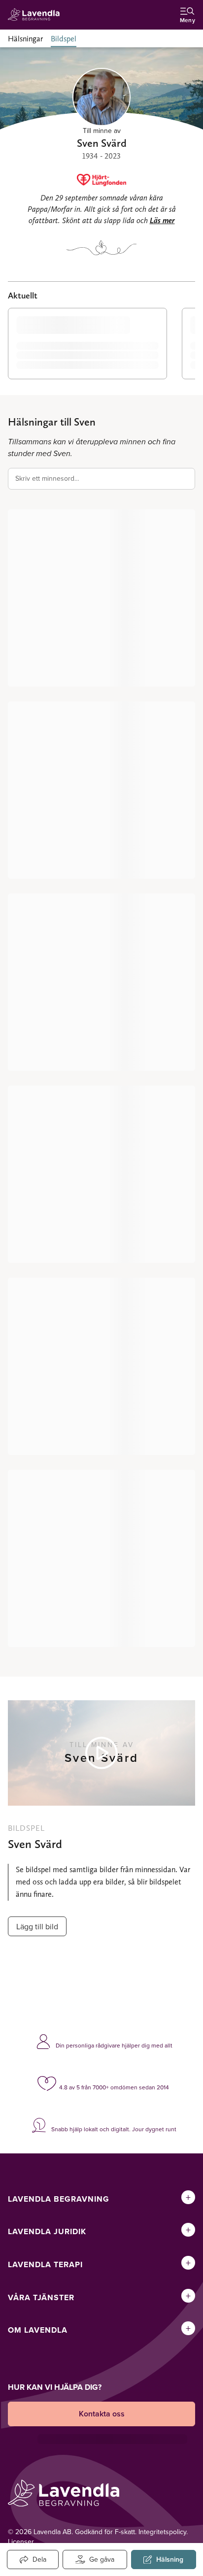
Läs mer (162, 220)
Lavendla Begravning (59, 2199)
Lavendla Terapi (45, 2264)
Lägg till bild (37, 1926)
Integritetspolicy (162, 2532)
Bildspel (64, 39)
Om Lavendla (38, 2330)
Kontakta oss (102, 2414)
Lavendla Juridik (47, 2231)
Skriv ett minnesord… (47, 478)
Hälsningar (25, 39)
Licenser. (21, 2542)
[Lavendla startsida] (36, 15)
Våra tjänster (41, 2297)
